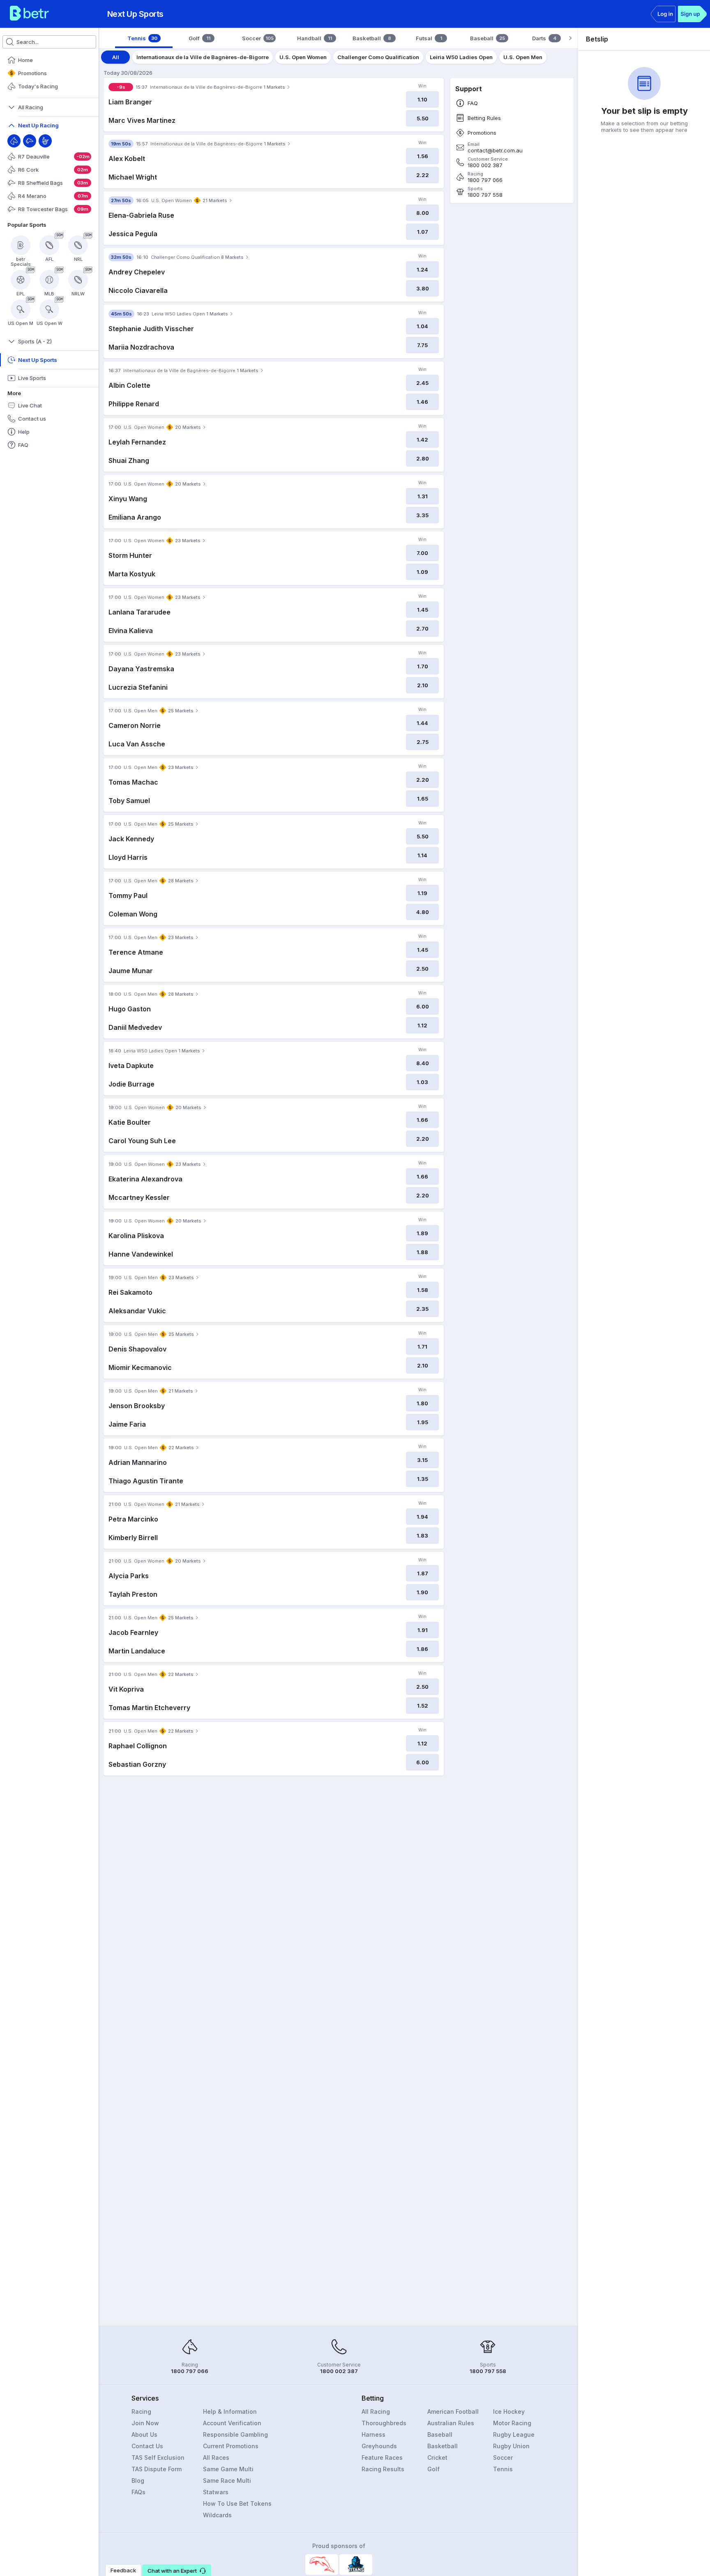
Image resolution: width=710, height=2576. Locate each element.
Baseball (440, 2434)
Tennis (503, 2469)
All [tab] (116, 57)
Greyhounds (379, 2446)
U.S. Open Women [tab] (303, 57)
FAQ (473, 103)
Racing (141, 2411)
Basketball (443, 2446)
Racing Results (383, 2469)
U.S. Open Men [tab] (523, 57)
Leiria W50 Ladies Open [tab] (461, 57)
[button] (177, 2570)
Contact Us (147, 2446)
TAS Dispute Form (157, 2469)
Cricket (437, 2457)
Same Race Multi (227, 2480)
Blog (138, 2480)
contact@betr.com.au (495, 151)
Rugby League (514, 2434)
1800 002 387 (485, 165)
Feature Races (382, 2457)
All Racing (376, 2411)
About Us (144, 2434)
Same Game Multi (228, 2469)
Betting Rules (484, 118)
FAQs (138, 2492)
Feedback (123, 2570)
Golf (433, 2469)
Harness (373, 2434)
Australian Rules (451, 2423)
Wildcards (217, 2515)
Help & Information (230, 2411)
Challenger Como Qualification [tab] (378, 57)
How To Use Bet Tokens (237, 2503)
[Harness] (45, 141)
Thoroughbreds (384, 2423)
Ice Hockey (509, 2411)
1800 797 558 (485, 195)
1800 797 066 (485, 180)
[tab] (144, 38)
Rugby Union (511, 2446)
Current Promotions (231, 2446)
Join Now (145, 2423)
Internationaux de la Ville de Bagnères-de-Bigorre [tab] (203, 57)
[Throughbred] (14, 141)
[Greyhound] (30, 141)
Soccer (503, 2457)
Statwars (216, 2492)
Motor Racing (512, 2423)
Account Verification (232, 2423)
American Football (453, 2411)
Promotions (482, 133)
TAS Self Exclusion (158, 2457)
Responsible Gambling (235, 2434)
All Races (216, 2457)
